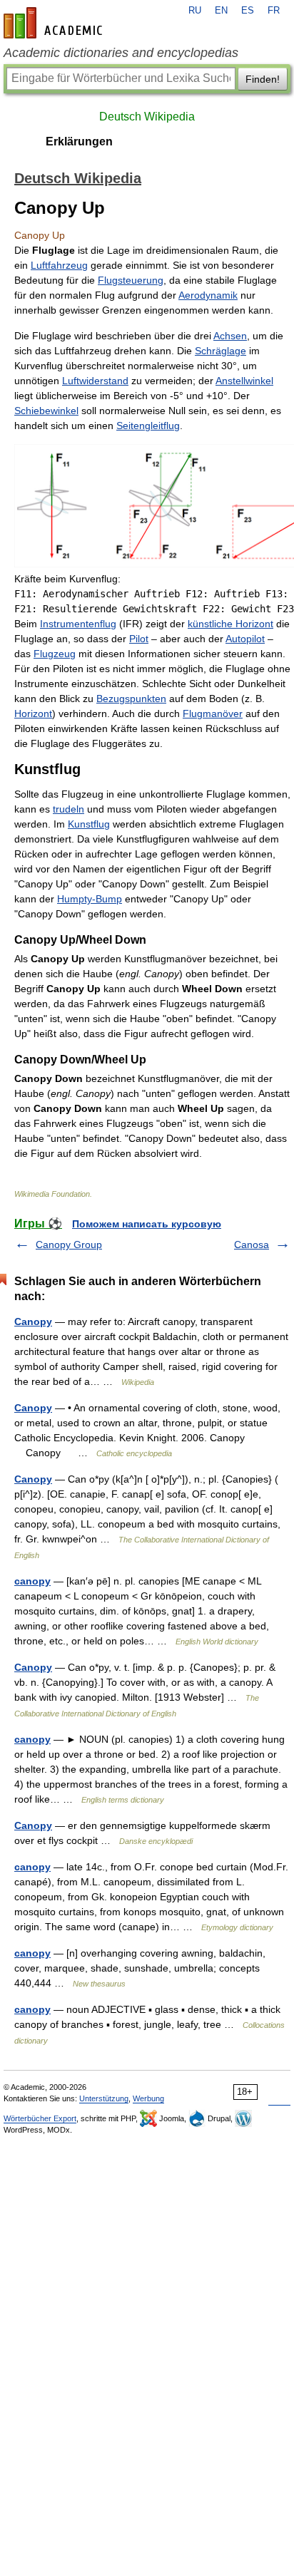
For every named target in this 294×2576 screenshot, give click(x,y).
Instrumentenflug (78, 624)
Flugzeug (55, 654)
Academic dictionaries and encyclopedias (121, 53)
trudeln (69, 809)
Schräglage (220, 351)
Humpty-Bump (90, 899)
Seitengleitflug (148, 426)
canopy (32, 1581)
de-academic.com (55, 23)
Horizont (33, 713)
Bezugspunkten (131, 699)
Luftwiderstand (95, 381)
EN (221, 11)
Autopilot (245, 639)
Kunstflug (89, 824)
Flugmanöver (213, 713)
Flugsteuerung (131, 280)
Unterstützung (104, 2098)
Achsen (230, 336)
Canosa (252, 1245)
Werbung (148, 2098)
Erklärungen (79, 141)
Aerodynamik (208, 295)
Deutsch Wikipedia (147, 117)
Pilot (139, 639)
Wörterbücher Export (40, 2118)
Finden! (263, 79)
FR (274, 11)
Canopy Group (69, 1245)
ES (248, 11)
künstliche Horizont (230, 624)
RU (195, 11)
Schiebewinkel (46, 411)
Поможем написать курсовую (147, 1224)
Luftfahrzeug (59, 265)
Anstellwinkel (244, 381)
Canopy (33, 1322)
